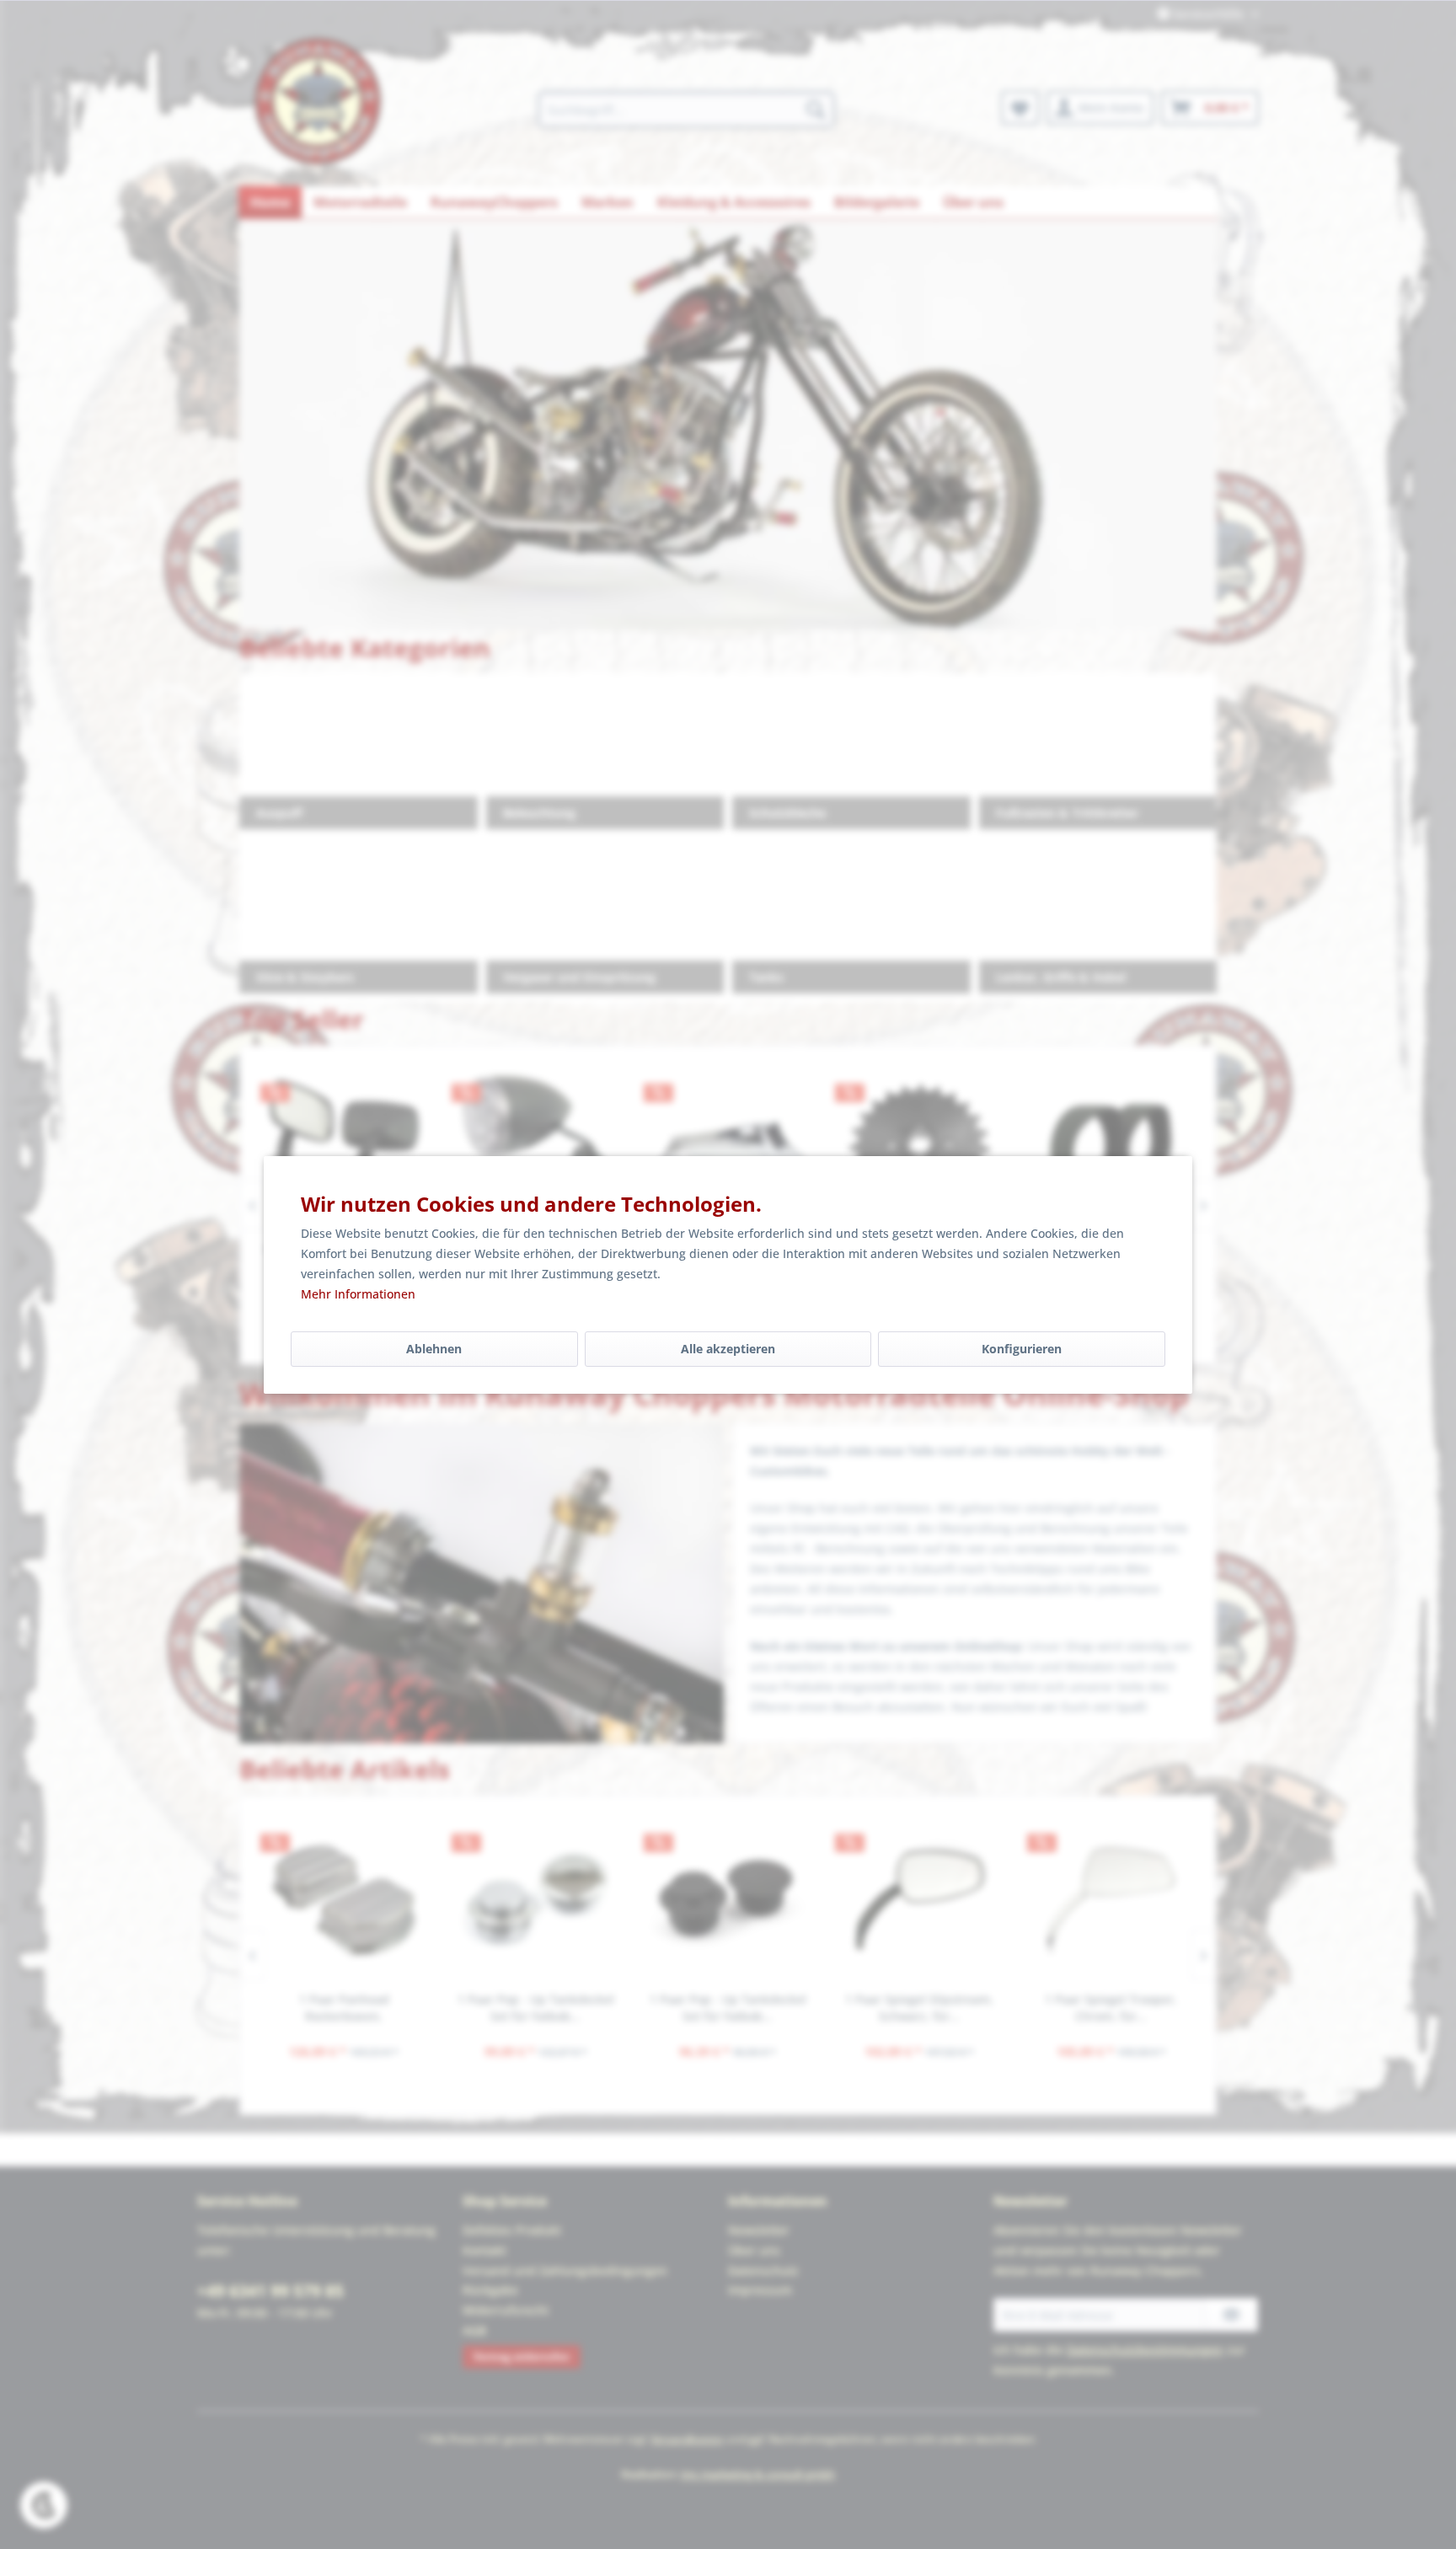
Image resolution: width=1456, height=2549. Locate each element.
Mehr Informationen (358, 1294)
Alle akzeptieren (728, 1349)
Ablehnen (434, 1349)
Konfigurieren (1022, 1349)
